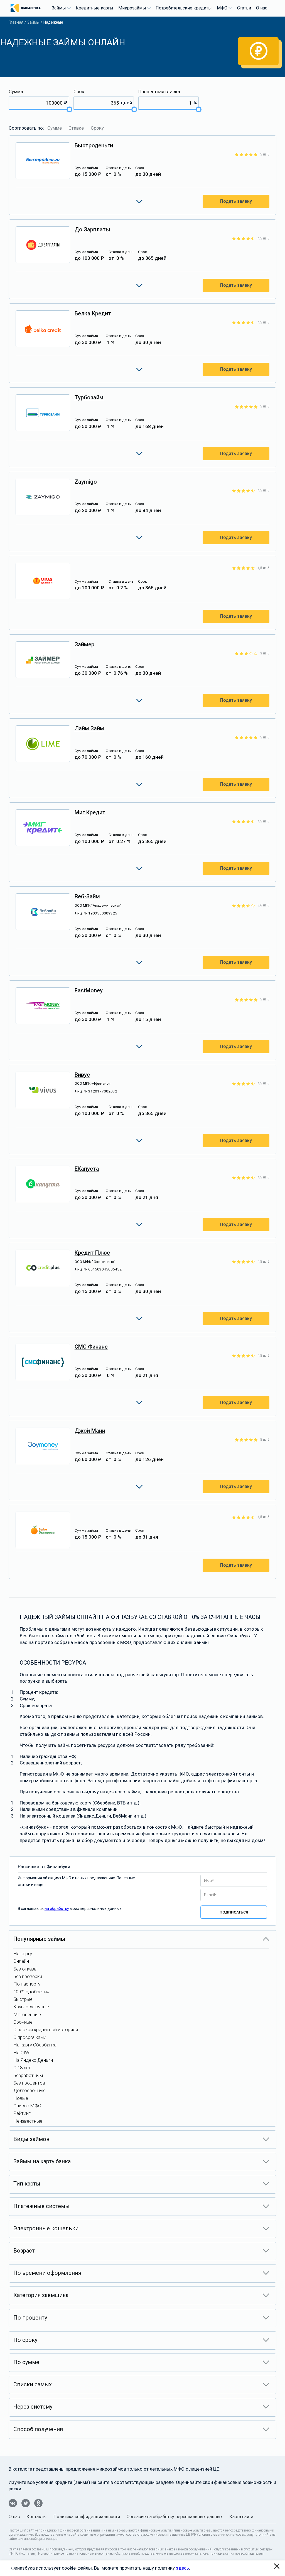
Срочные (23, 2022)
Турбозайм (89, 397)
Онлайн (21, 1961)
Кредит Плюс (92, 1253)
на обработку (57, 1908)
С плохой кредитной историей (46, 2029)
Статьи (244, 8)
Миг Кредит (90, 812)
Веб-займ (87, 896)
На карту (23, 1954)
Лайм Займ (89, 728)
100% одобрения (31, 1992)
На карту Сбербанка (35, 2045)
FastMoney (89, 990)
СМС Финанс (91, 1347)
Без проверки (28, 1976)
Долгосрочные (30, 2090)
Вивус (82, 1075)
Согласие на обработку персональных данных (175, 2517)
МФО (222, 8)
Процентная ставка (159, 92)
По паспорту (27, 1984)
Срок (79, 92)
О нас (262, 8)
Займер (84, 644)
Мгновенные (27, 2014)
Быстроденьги (94, 145)
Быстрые (23, 1999)
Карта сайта (241, 2517)
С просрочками (30, 2037)
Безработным (28, 2075)
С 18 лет (22, 2068)
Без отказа (25, 1969)
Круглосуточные (31, 2007)
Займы (59, 8)
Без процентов (29, 2083)
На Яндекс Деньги (33, 2060)
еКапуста (87, 1169)
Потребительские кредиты (184, 8)
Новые (21, 2098)
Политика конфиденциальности (87, 2517)
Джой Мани (90, 1431)
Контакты (37, 2517)
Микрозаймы (132, 8)
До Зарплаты (92, 229)
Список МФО (27, 2106)
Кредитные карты (94, 8)
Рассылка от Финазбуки (44, 1867)
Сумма (16, 92)
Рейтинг (22, 2113)
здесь (182, 2568)
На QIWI (22, 2053)
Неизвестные (28, 2121)
